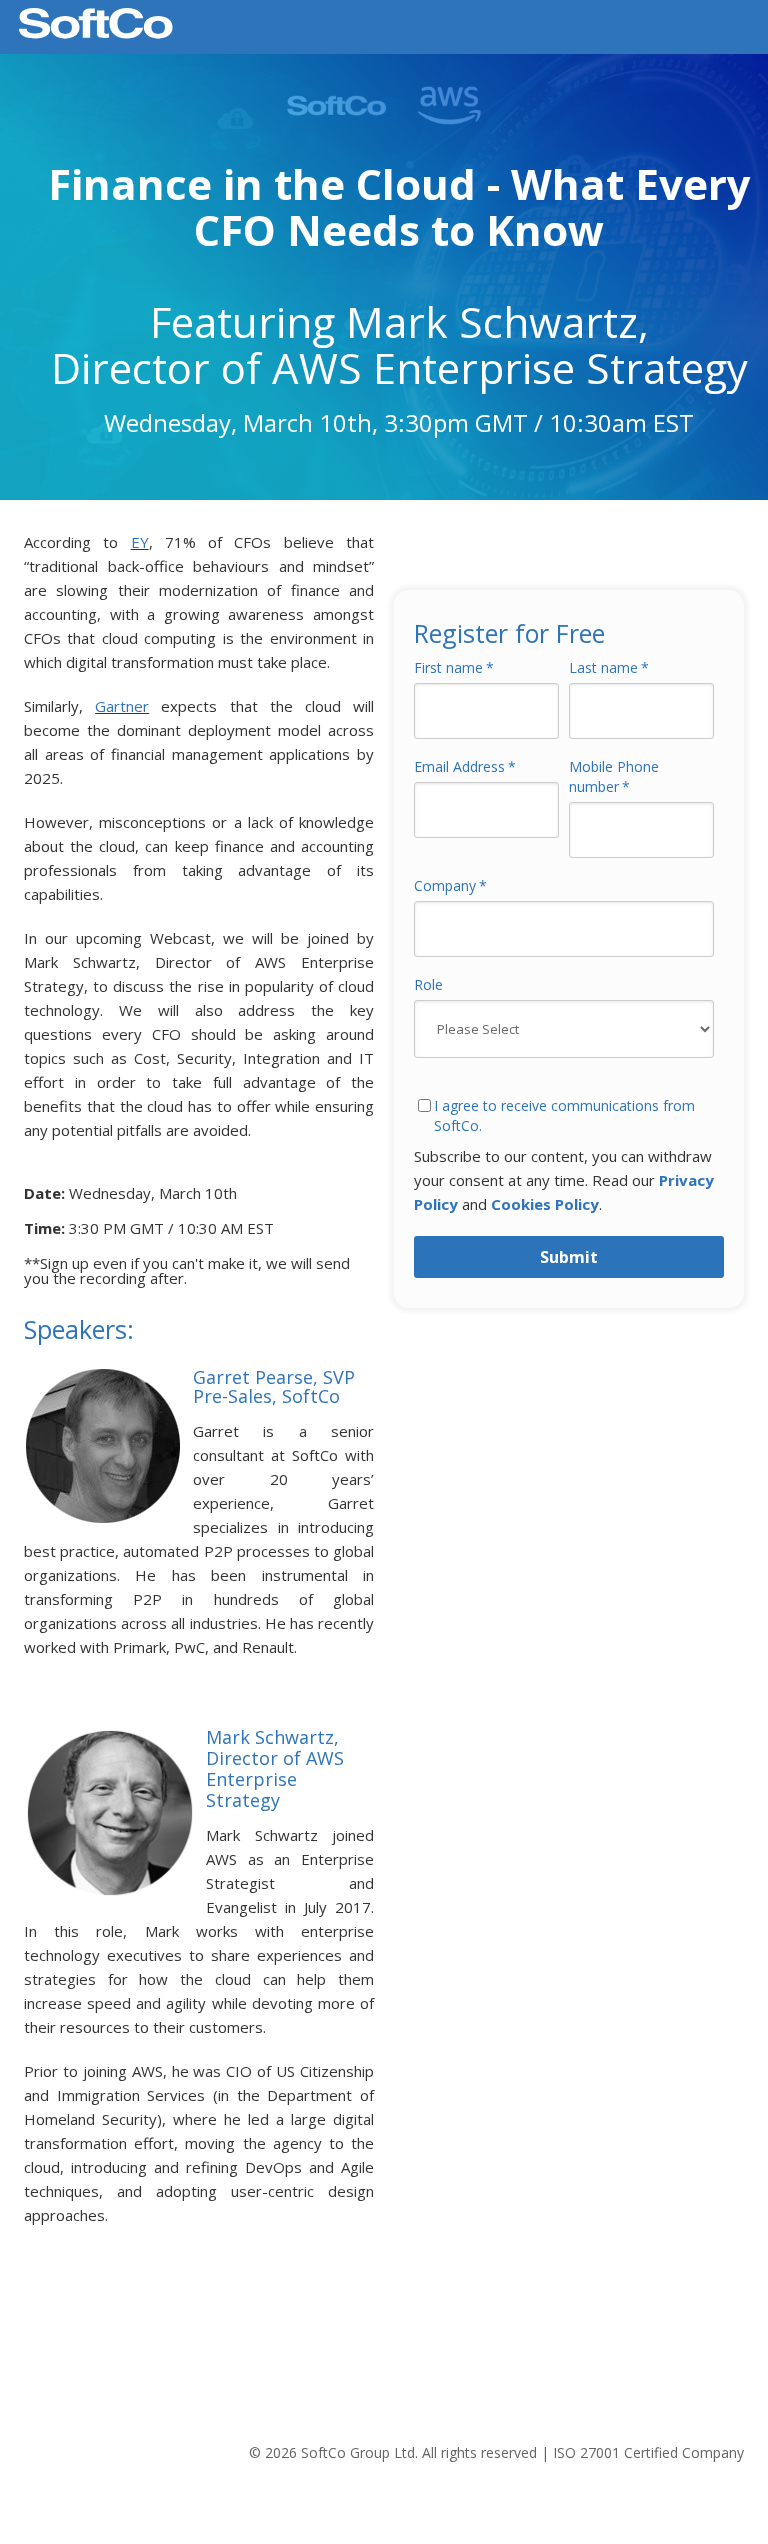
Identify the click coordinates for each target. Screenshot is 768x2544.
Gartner (122, 706)
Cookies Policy (545, 1204)
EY (140, 542)
